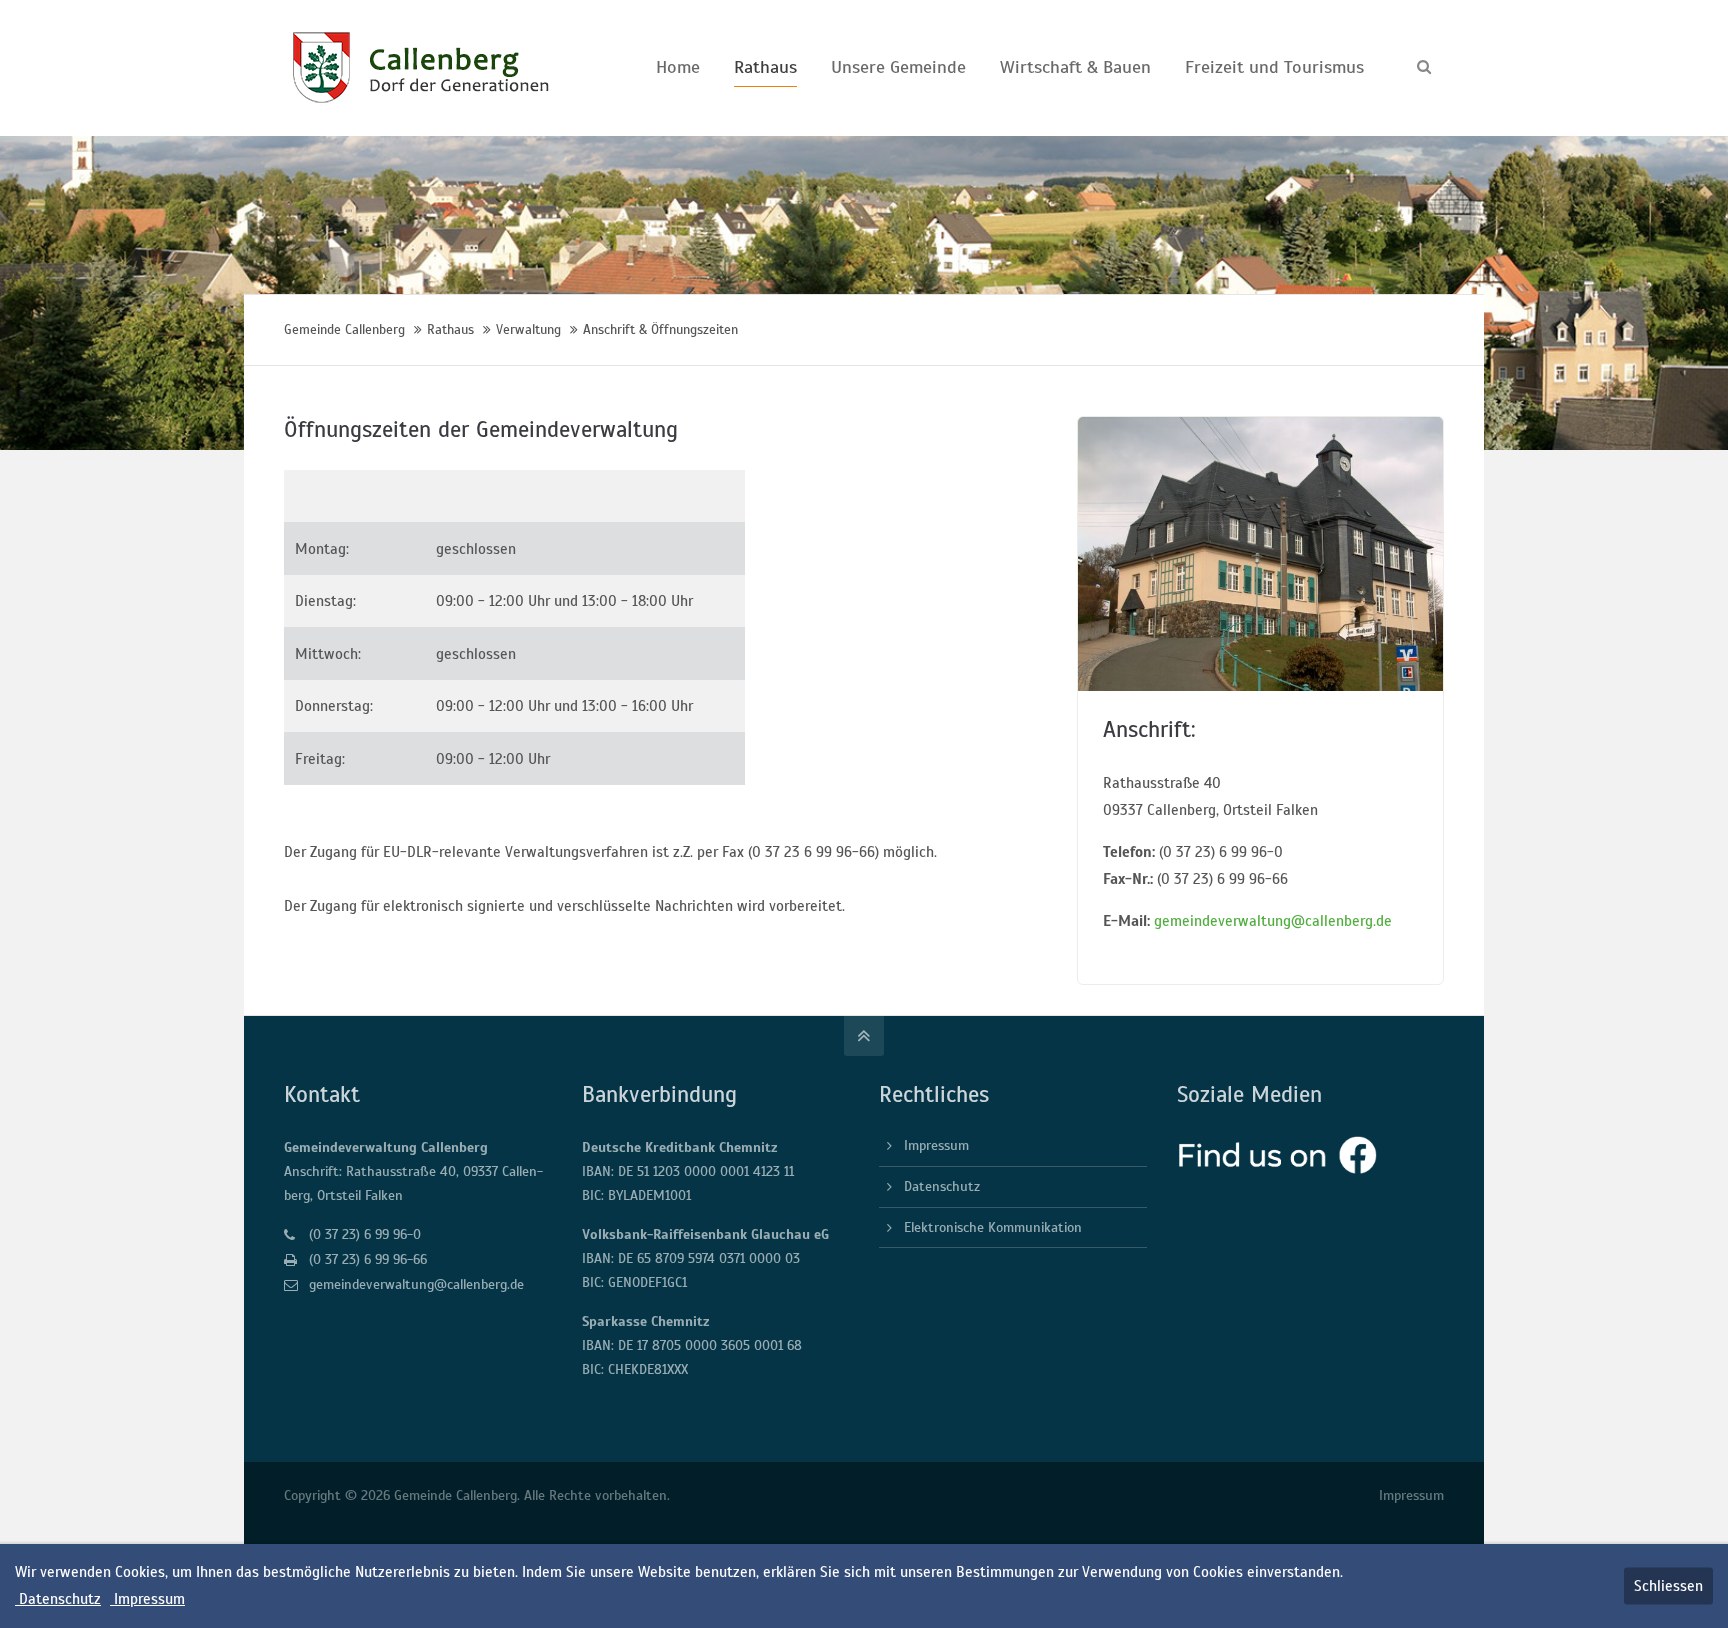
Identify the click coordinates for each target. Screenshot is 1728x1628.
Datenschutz (942, 1186)
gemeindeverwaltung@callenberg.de (1273, 921)
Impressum (936, 1145)
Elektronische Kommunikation (993, 1227)
